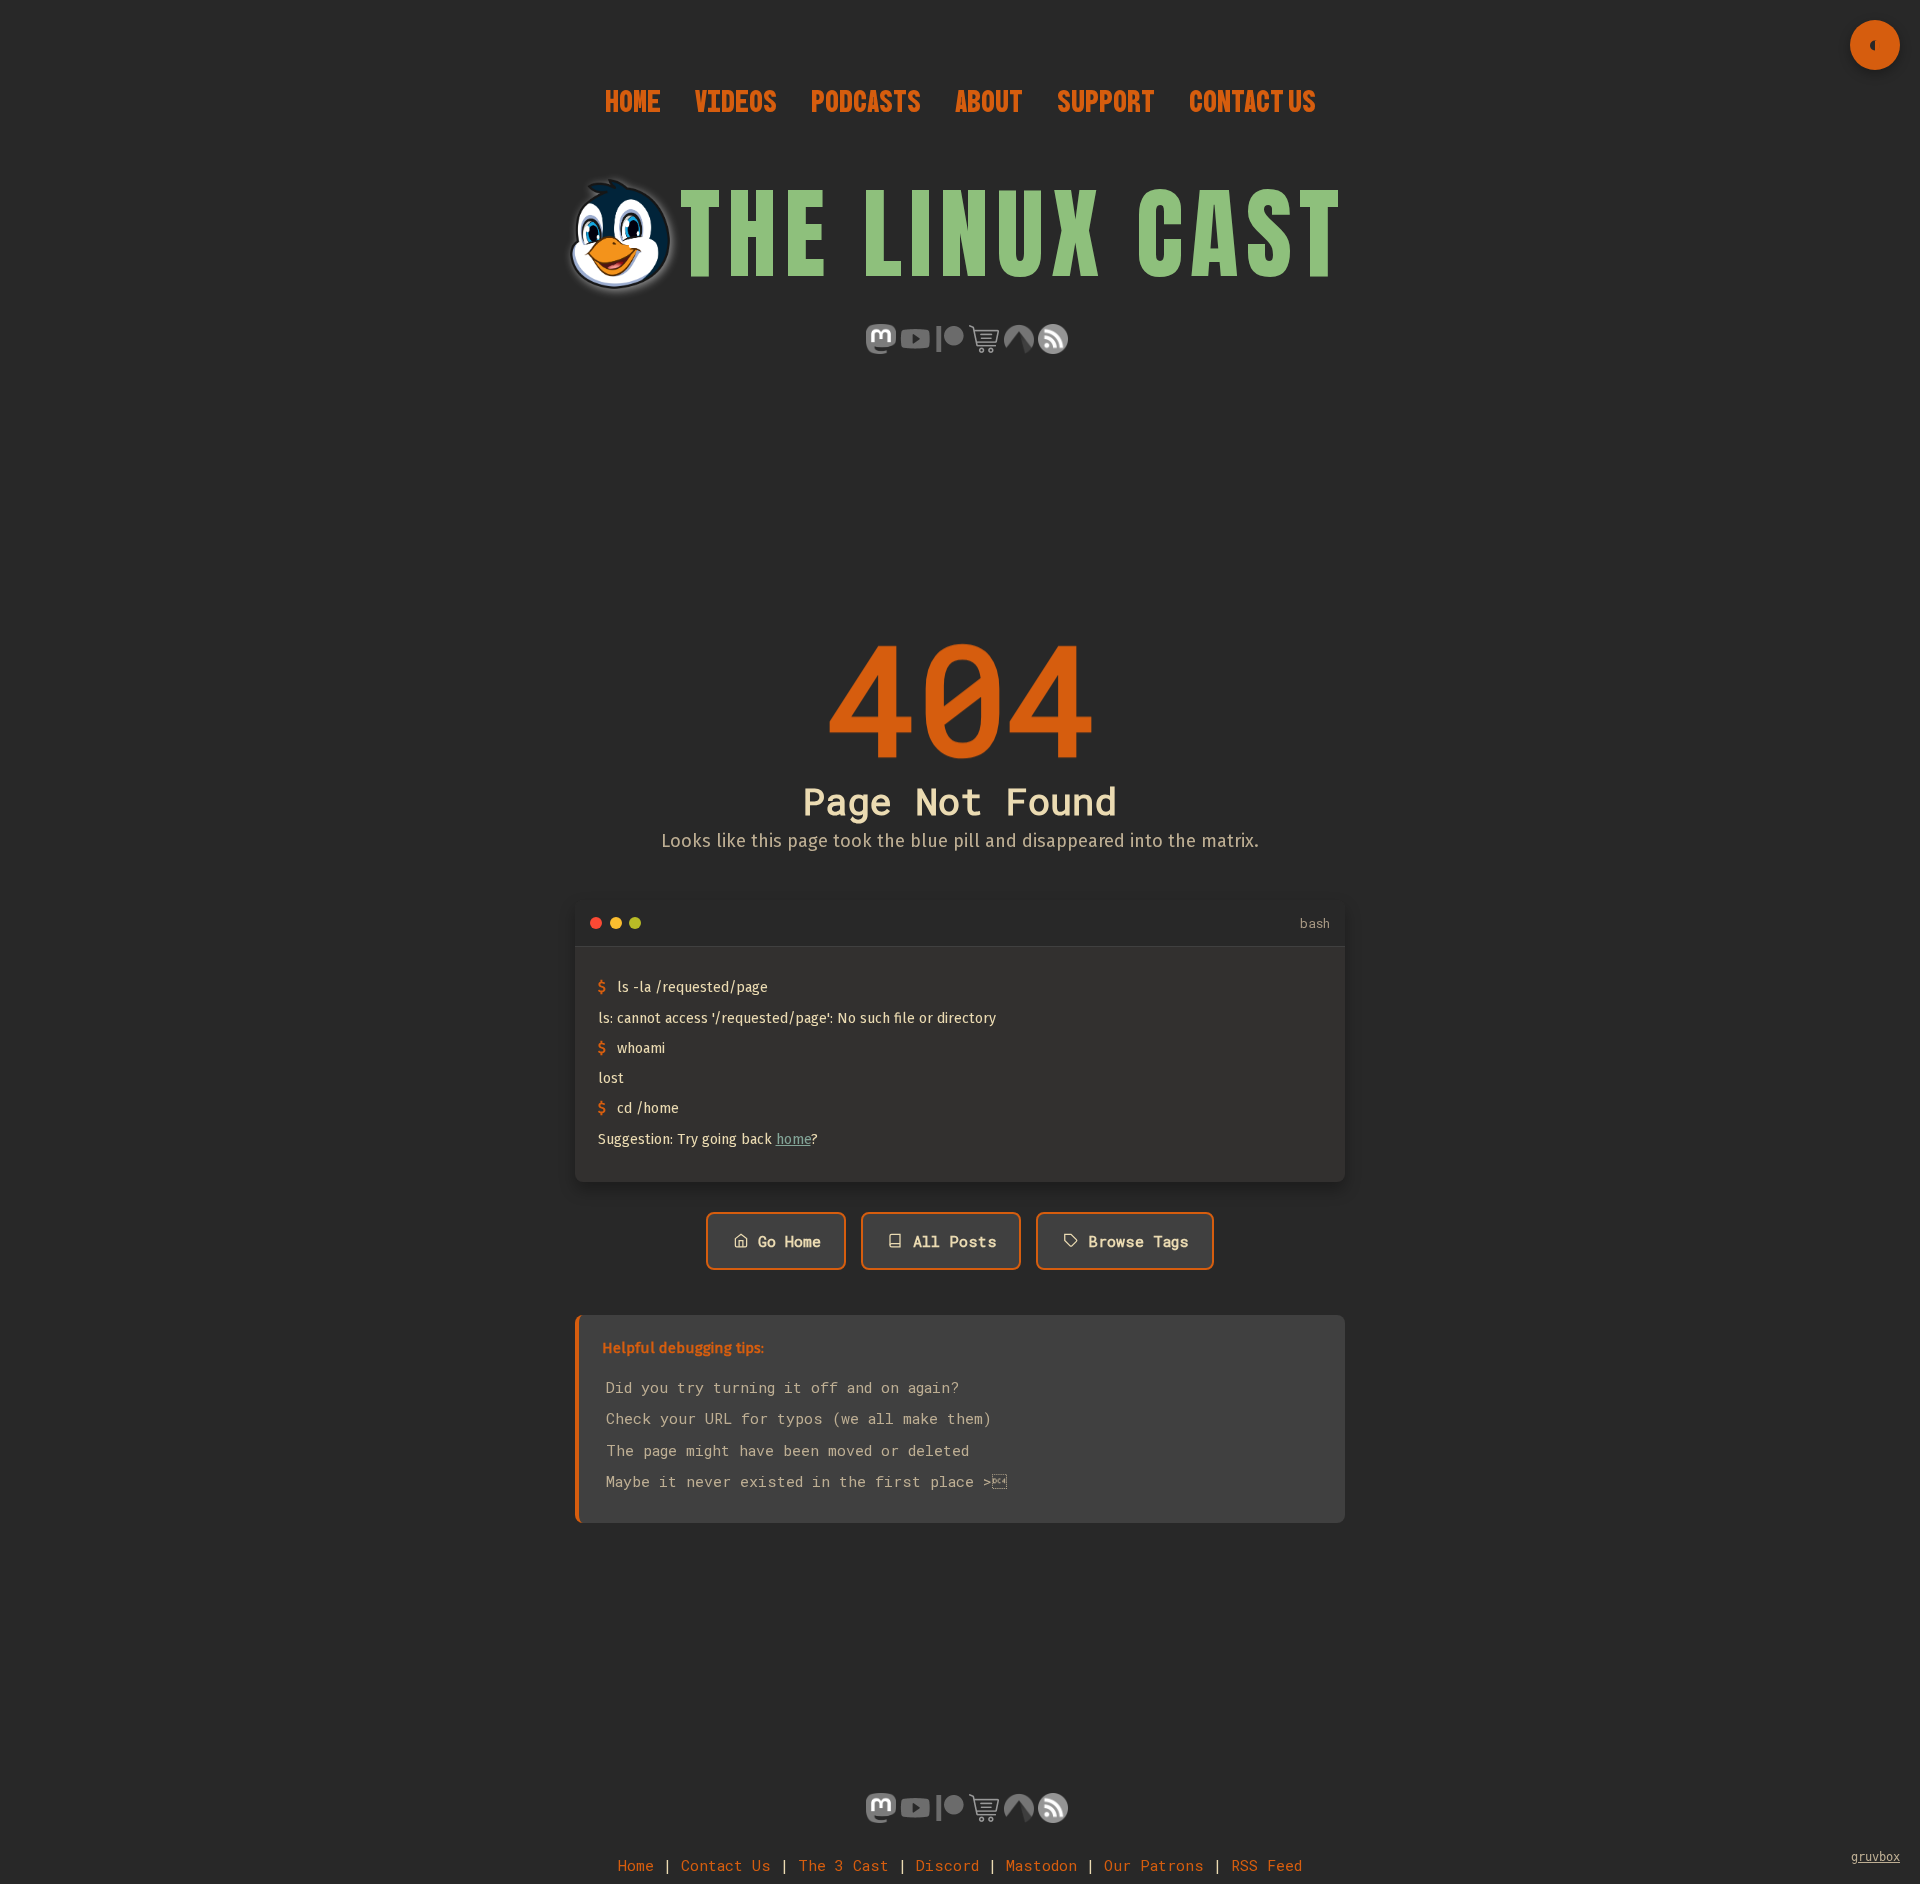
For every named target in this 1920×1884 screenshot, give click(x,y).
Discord (947, 1865)
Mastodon (1041, 1865)
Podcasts (866, 101)
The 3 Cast (843, 1865)
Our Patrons (1154, 1865)
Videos (736, 101)
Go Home (789, 1241)
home (793, 1139)
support (1106, 101)
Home (633, 101)
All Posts (955, 1241)
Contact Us (1252, 101)
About (989, 101)
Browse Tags (1138, 1241)
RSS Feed (1266, 1865)
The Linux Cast (1013, 234)
